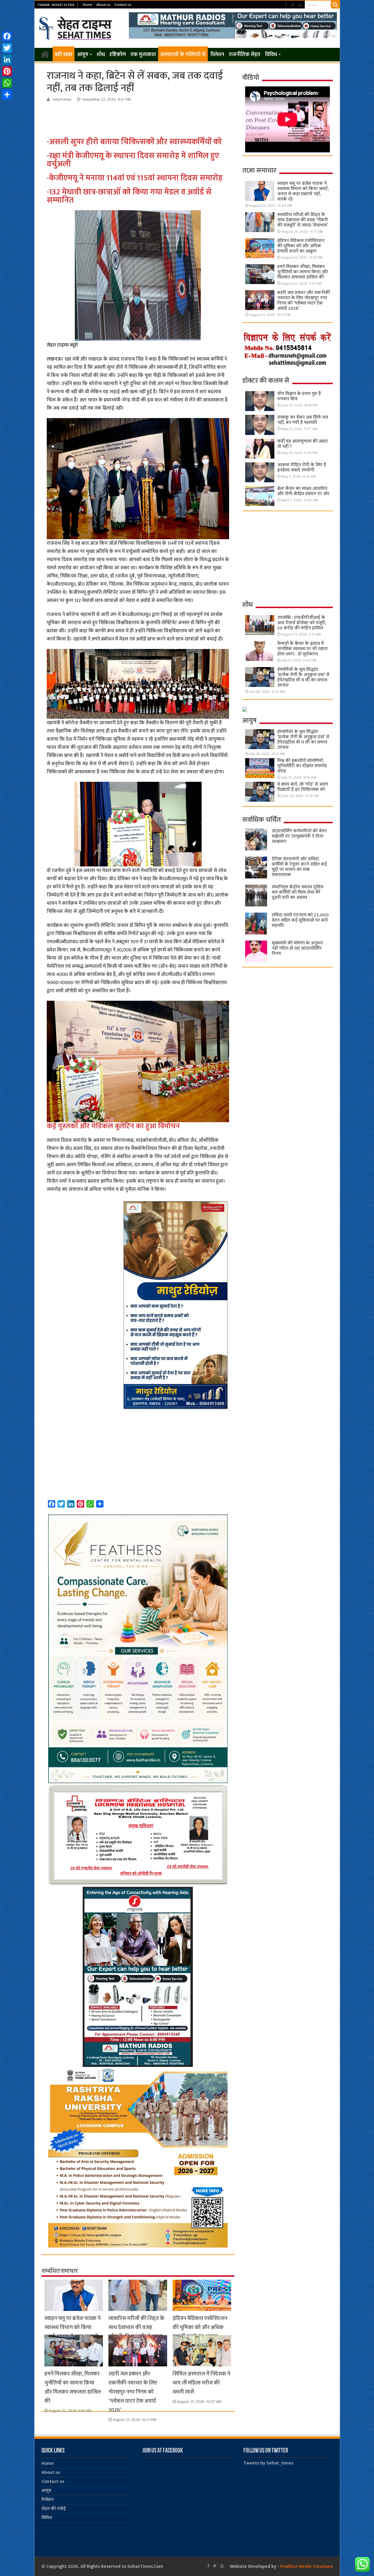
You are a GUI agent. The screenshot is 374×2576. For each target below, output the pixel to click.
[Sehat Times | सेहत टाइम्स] (76, 27)
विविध (271, 55)
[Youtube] (300, 5)
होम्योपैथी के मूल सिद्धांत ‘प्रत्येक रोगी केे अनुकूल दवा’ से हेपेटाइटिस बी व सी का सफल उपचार (303, 677)
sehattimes (62, 100)
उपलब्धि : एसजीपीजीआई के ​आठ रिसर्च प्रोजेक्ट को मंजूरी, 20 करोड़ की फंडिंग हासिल (302, 623)
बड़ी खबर (64, 55)
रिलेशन (217, 55)
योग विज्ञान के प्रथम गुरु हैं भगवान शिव (299, 396)
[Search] (335, 5)
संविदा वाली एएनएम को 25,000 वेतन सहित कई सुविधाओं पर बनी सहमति (300, 920)
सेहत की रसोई (54, 2509)
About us (103, 5)
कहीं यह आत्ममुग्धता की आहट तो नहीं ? (303, 444)
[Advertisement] (139, 121)
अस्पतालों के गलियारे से (183, 55)
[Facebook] (286, 5)
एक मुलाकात (143, 55)
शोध (101, 55)
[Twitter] (293, 5)
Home (88, 5)
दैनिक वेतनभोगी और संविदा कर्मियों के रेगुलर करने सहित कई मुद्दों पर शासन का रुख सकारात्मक (299, 867)
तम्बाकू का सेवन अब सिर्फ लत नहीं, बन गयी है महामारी (303, 420)
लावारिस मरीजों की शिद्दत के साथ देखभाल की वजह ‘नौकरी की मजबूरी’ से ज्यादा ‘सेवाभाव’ (136, 2332)
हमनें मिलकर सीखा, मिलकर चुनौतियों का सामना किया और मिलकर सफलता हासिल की (73, 2387)
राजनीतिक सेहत (245, 55)
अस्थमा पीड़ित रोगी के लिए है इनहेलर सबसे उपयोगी (302, 468)
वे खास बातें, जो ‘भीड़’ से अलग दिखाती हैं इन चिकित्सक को (303, 787)
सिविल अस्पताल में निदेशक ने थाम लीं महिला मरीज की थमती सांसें (201, 2383)
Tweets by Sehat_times (268, 2463)
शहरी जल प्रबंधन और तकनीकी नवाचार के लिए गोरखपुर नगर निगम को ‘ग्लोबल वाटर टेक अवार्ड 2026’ (133, 2392)
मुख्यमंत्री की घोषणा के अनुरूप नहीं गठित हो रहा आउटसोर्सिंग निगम (297, 948)
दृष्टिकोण (118, 55)
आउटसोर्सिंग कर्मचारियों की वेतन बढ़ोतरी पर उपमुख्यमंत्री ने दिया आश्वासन (299, 836)
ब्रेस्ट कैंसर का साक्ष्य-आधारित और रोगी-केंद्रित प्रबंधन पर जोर (303, 491)
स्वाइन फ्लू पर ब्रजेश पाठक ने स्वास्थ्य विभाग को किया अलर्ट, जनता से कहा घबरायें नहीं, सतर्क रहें (72, 2332)
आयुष (83, 55)
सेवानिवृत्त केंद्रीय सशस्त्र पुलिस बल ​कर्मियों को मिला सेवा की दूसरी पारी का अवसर (298, 892)
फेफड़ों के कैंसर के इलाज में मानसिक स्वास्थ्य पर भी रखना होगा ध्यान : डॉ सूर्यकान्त (302, 649)
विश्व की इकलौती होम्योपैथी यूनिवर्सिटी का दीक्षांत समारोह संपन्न (302, 766)
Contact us (123, 5)
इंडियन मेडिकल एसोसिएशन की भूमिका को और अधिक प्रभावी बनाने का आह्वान (200, 2327)
